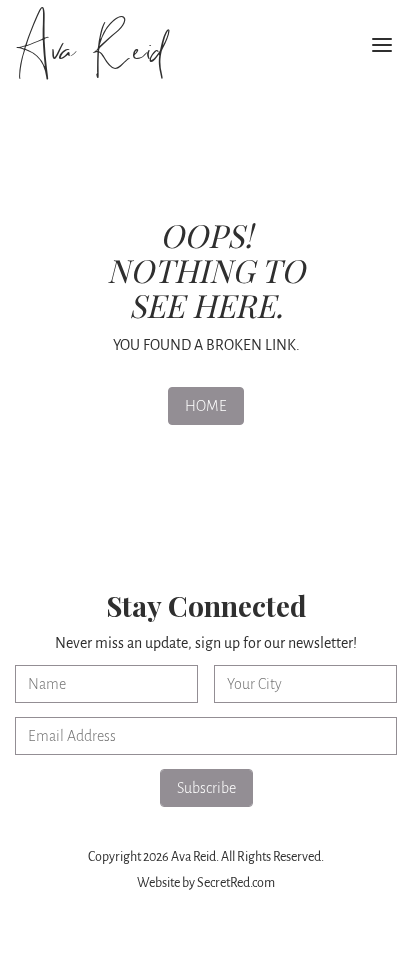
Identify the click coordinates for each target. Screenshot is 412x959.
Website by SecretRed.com (206, 883)
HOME (206, 406)
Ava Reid (88, 50)
